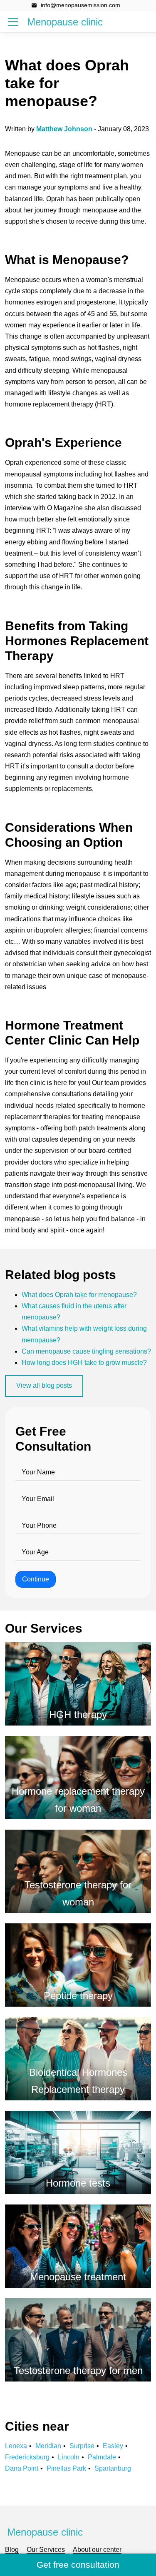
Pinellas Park (66, 2468)
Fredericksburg (27, 2457)
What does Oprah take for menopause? (79, 1295)
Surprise (82, 2446)
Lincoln (69, 2457)
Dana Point (22, 2468)
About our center (97, 2550)
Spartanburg (113, 2468)
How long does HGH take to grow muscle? (84, 1363)
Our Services (46, 2550)
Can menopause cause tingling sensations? (86, 1351)
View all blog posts (44, 1385)
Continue (36, 1579)
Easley (113, 2446)
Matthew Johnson (64, 129)
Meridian (48, 2446)
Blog (12, 2550)
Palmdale (102, 2457)
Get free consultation (78, 2565)
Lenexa (16, 2446)
